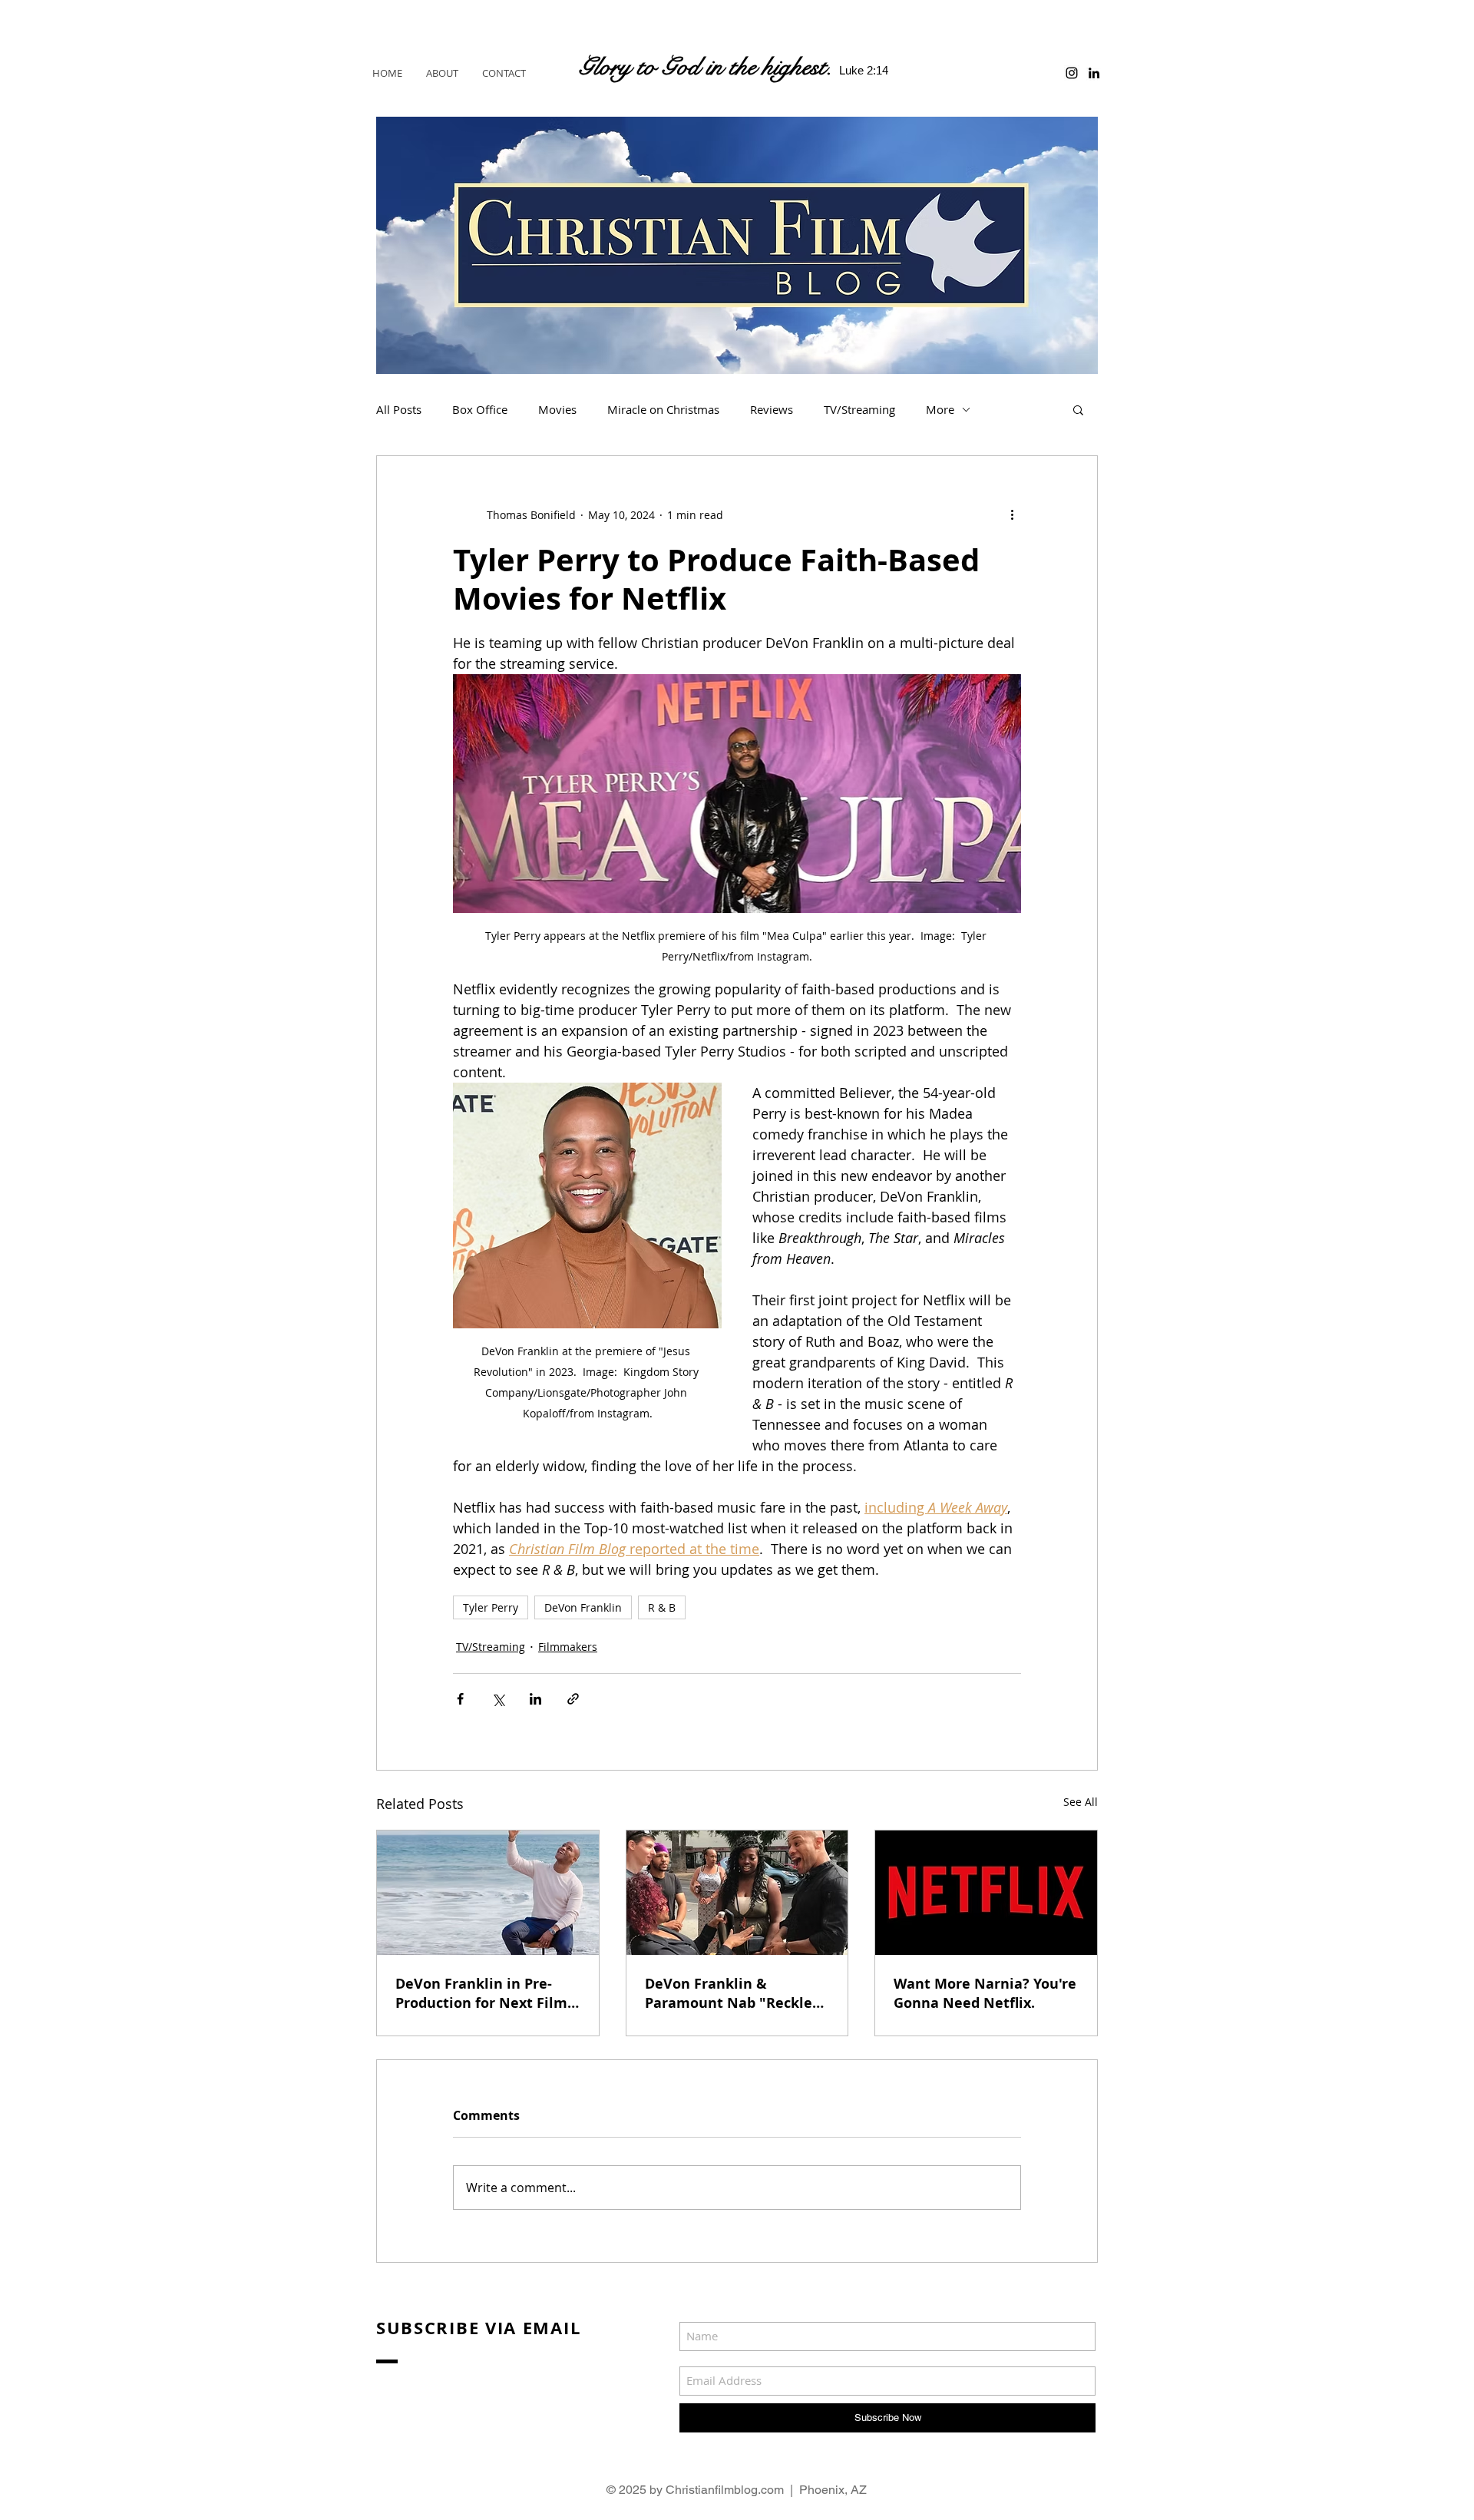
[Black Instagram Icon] (1072, 73)
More (940, 409)
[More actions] (1012, 514)
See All (1081, 1802)
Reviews (772, 409)
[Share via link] (573, 1699)
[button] (1078, 409)
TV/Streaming (859, 409)
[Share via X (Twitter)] (498, 1699)
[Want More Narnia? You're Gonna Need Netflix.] (986, 1893)
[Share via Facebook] (460, 1699)
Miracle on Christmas (663, 409)
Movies (557, 409)
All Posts (399, 409)
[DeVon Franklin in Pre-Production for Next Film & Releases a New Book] (488, 1893)
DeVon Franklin (583, 1607)
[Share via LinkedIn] (535, 1699)
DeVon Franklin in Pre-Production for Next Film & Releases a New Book (481, 1993)
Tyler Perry (491, 1607)
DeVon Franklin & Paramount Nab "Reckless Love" (735, 1993)
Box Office (480, 409)
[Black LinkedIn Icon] (1094, 73)
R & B (662, 1607)
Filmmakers (568, 1647)
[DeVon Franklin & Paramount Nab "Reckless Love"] (737, 1893)
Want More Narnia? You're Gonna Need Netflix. (985, 1993)
